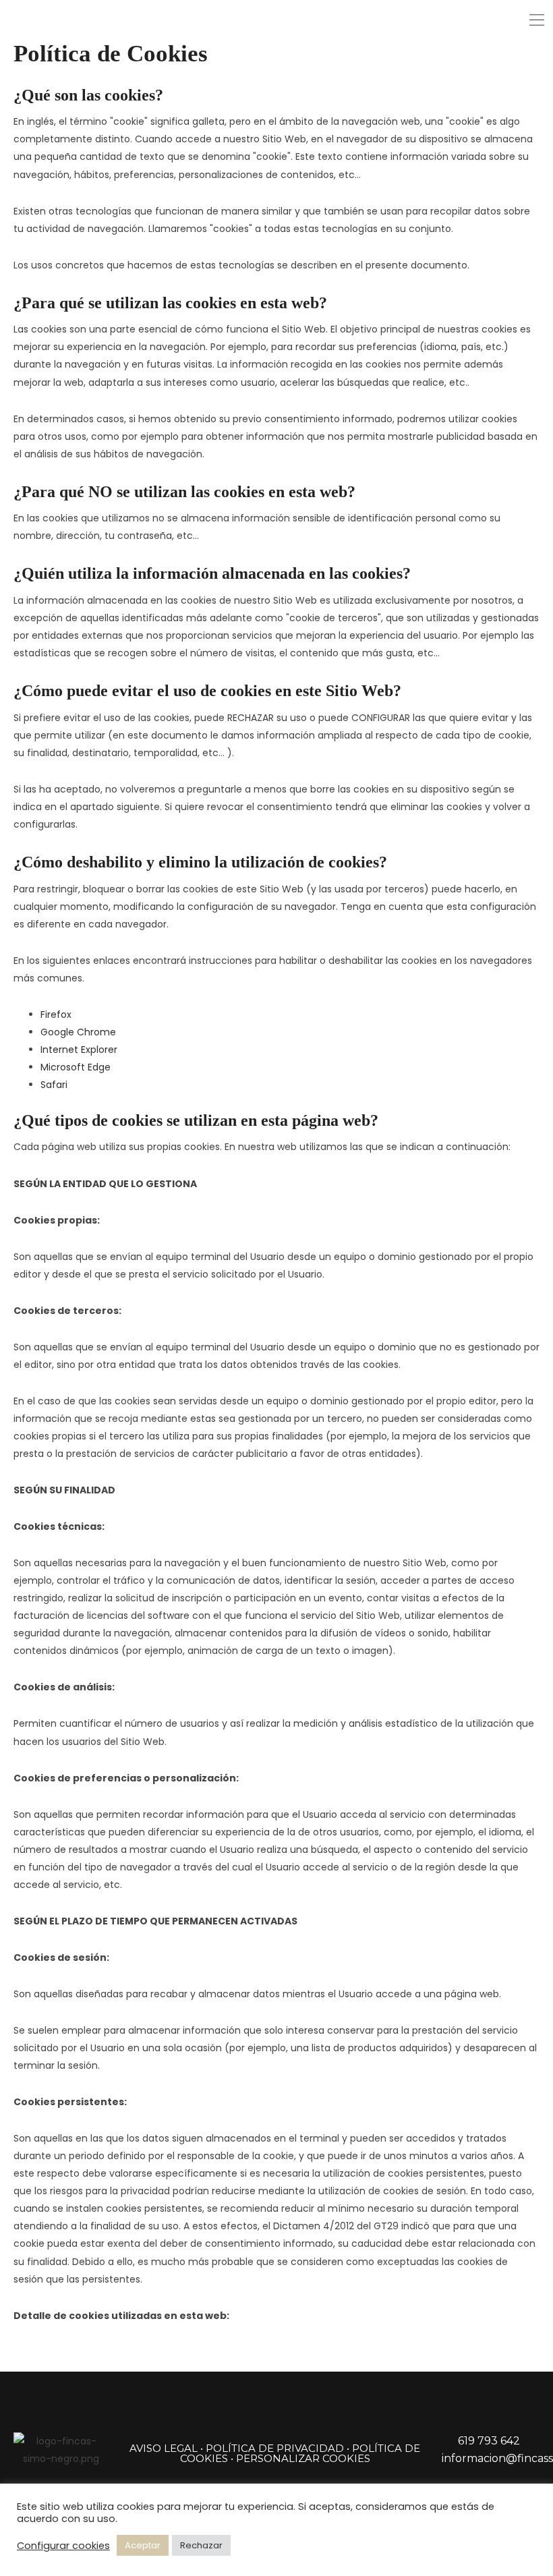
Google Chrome (78, 1032)
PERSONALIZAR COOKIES (303, 2458)
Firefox (56, 1014)
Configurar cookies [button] (63, 2546)
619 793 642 (489, 2441)
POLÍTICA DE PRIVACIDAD (275, 2448)
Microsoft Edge (76, 1067)
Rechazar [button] (201, 2545)
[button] (537, 20)
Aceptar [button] (143, 2545)
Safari (54, 1085)
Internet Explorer (79, 1050)
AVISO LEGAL (164, 2448)
